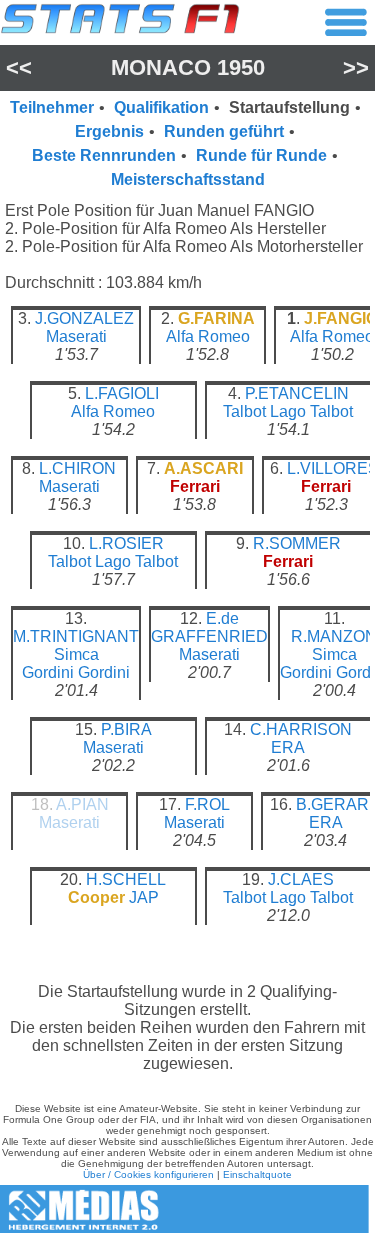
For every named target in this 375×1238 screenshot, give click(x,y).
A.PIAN (82, 804)
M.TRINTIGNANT (76, 636)
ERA (288, 747)
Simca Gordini (60, 663)
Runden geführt (224, 131)
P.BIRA (126, 729)
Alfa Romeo (208, 336)
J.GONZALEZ (84, 318)
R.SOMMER (297, 543)
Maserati (76, 336)
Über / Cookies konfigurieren (148, 1174)
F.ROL (207, 804)
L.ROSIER (126, 543)
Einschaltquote (257, 1174)
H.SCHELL (126, 879)
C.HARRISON (301, 729)
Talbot (331, 411)
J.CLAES (301, 879)
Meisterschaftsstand (188, 179)
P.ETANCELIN (297, 393)
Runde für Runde (261, 155)
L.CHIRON (77, 468)
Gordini (104, 672)
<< (19, 67)
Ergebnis (109, 131)
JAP (144, 897)
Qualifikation (161, 107)
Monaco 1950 (188, 67)
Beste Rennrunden (104, 155)
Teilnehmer (52, 107)
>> (356, 67)
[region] (187, 632)
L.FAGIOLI (122, 393)
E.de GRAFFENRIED (209, 627)
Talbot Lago (264, 411)
